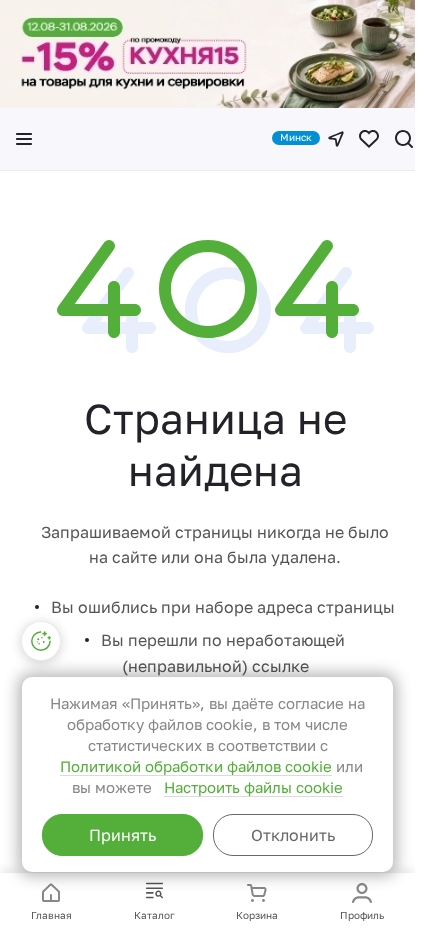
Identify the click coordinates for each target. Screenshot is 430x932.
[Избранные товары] (369, 139)
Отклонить (293, 835)
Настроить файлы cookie (253, 787)
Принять (122, 835)
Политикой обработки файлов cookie (196, 766)
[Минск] (336, 139)
